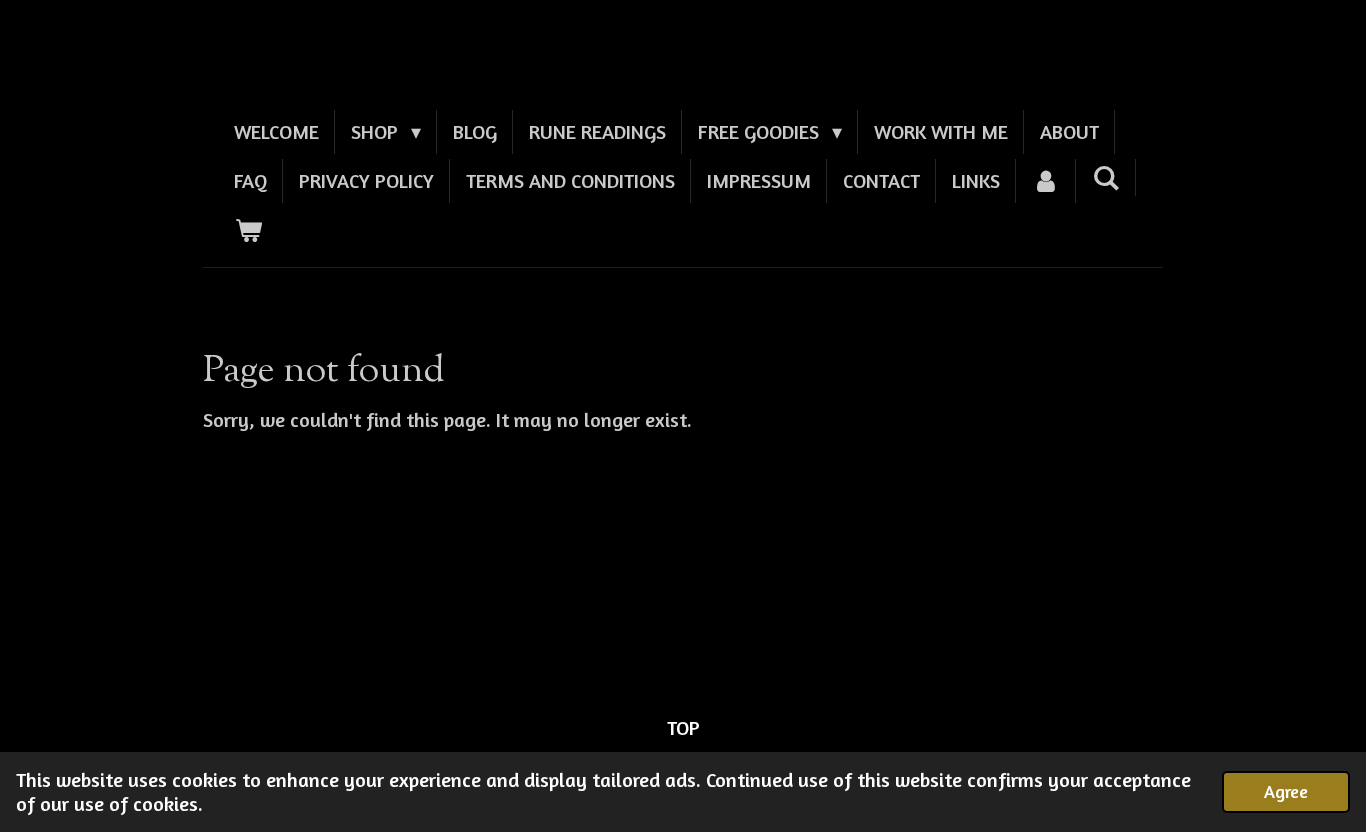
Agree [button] (1286, 791)
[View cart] (248, 230)
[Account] (1046, 181)
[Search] (1106, 177)
